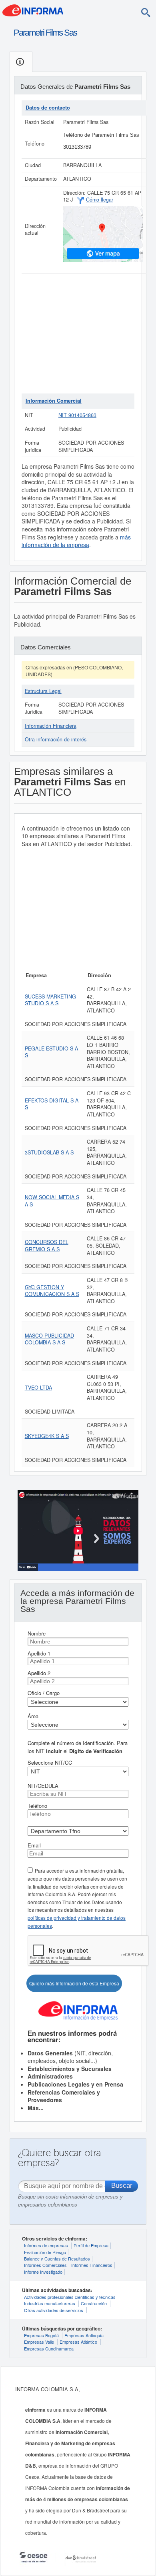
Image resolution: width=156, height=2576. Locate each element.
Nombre (37, 1633)
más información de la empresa (76, 541)
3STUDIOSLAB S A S (49, 1152)
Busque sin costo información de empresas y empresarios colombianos (70, 2200)
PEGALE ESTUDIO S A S (51, 1052)
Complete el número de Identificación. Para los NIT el (78, 1747)
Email (34, 1845)
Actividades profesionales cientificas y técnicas (70, 2297)
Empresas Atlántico (78, 2342)
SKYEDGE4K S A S (47, 1436)
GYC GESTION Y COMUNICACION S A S (52, 1291)
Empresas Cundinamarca (49, 2348)
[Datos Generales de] (21, 62)
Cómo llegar (100, 200)
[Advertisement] (78, 333)
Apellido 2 (39, 1673)
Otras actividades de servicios (54, 2310)
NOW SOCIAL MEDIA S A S (52, 1201)
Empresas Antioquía (84, 2335)
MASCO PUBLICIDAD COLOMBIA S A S (49, 1339)
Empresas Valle (39, 2342)
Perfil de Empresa (91, 2245)
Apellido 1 (39, 1653)
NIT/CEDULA (43, 1786)
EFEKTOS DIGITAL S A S (52, 1104)
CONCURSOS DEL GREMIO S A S (47, 1246)
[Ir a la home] (33, 10)
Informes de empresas (46, 2245)
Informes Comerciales (45, 2265)
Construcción (94, 2303)
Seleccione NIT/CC (50, 1762)
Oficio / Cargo (44, 1693)
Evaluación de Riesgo (45, 2252)
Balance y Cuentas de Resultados (57, 2258)
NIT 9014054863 (77, 415)
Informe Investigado (43, 2272)
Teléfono (37, 1806)
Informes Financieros (92, 2265)
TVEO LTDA (38, 1388)
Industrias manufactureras (50, 2303)
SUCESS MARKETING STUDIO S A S (50, 1000)
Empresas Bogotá (41, 2335)
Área (33, 1716)
